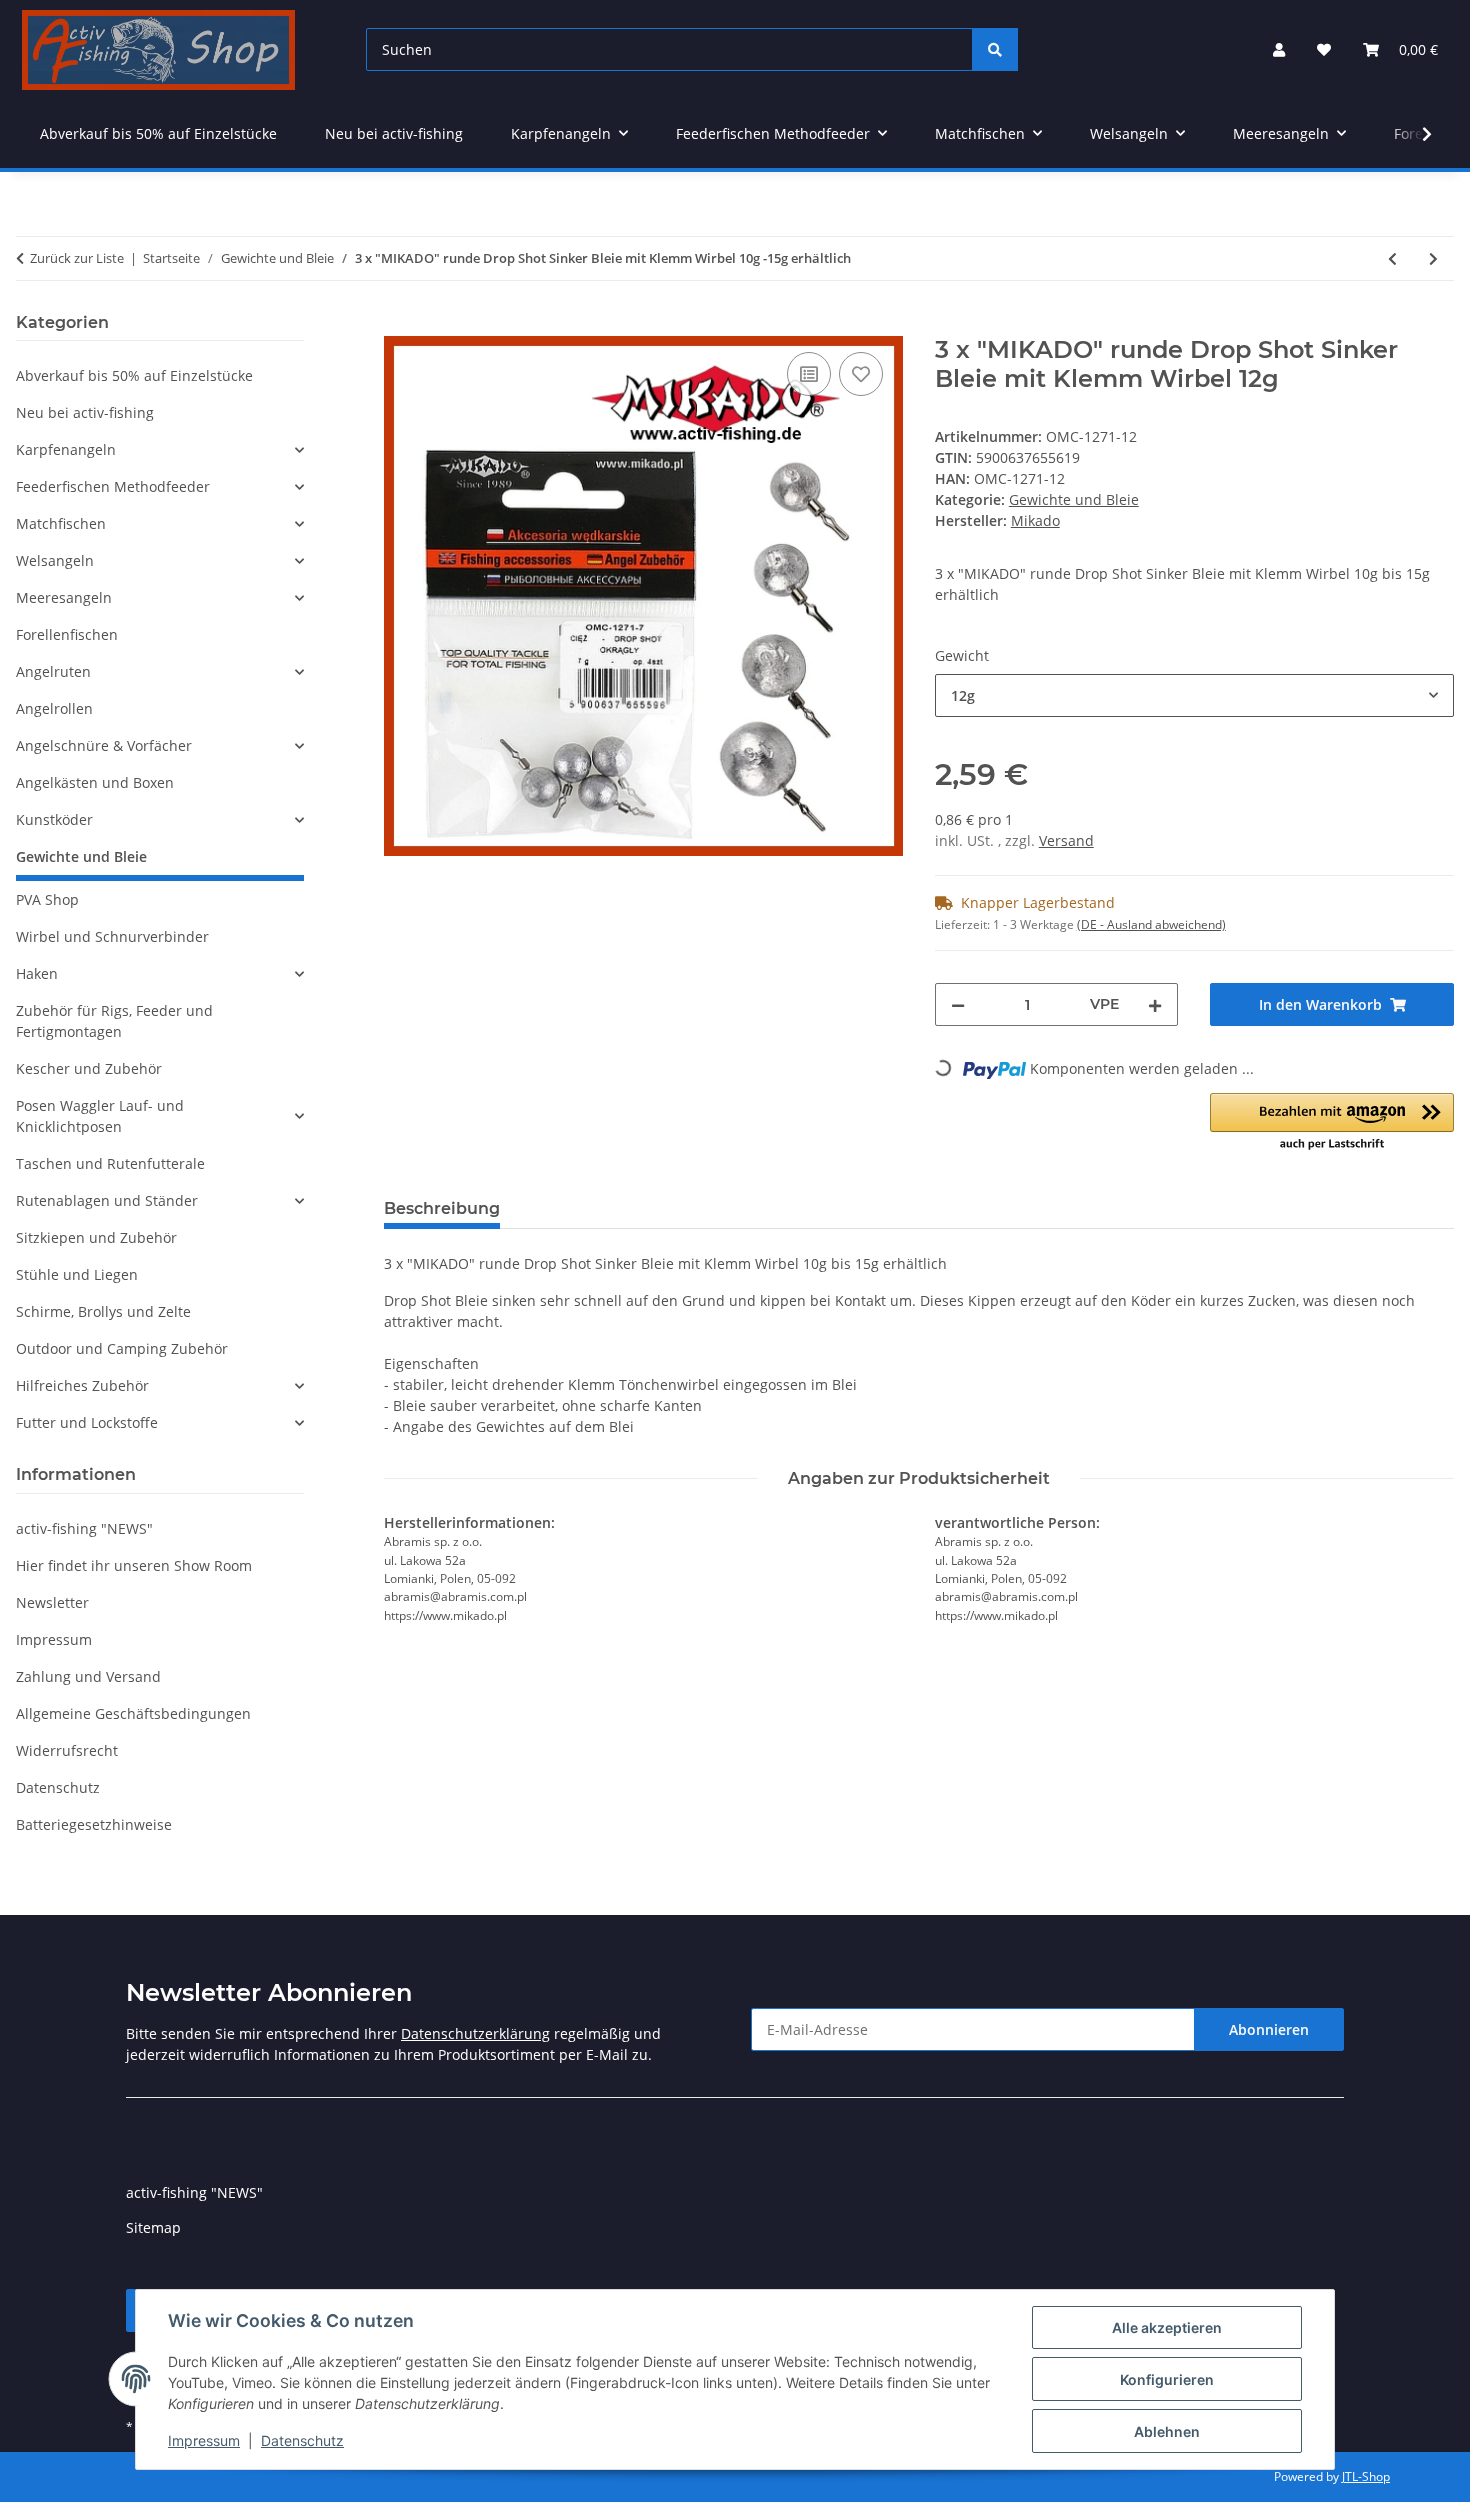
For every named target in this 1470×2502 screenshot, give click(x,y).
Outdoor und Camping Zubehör (122, 1348)
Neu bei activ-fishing (85, 412)
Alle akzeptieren (1167, 2327)
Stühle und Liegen (77, 1274)
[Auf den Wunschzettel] (861, 374)
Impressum (204, 2440)
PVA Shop (47, 899)
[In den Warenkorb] (400, 325)
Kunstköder (54, 819)
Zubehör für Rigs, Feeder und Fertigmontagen (114, 1021)
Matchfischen (61, 523)
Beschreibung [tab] (442, 1208)
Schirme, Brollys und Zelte (103, 1311)
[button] (1279, 49)
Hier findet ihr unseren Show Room (134, 1565)
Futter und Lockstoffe (87, 1422)
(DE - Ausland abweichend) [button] (1151, 924)
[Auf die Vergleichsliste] (809, 374)
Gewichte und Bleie (1074, 499)
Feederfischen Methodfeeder (113, 486)
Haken (37, 973)
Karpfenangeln (66, 449)
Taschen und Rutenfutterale (110, 1163)
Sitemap (153, 2227)
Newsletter (52, 1602)
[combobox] (1194, 695)
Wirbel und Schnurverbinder (112, 936)
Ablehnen (1167, 2431)
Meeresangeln (64, 597)
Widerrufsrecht (67, 1750)
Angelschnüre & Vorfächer (104, 745)
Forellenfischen (67, 634)
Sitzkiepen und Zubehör (96, 1237)
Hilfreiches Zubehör (82, 1385)
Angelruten (53, 671)
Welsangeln (55, 560)
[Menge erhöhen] (1155, 1004)
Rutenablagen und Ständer (107, 1200)
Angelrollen (54, 708)
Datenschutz (302, 2440)
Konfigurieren (1167, 2379)
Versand (1066, 840)
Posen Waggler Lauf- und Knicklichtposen (100, 1116)
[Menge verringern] (958, 1004)
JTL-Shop (1366, 2476)
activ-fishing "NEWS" (84, 1528)
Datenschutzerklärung (475, 2033)
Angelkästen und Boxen (95, 782)
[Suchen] (995, 49)
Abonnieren (1269, 2029)
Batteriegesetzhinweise (94, 1824)
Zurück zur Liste (77, 258)
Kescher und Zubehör (89, 1068)
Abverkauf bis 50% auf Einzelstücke (134, 375)
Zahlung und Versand (88, 1676)
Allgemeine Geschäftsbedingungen (133, 1713)
